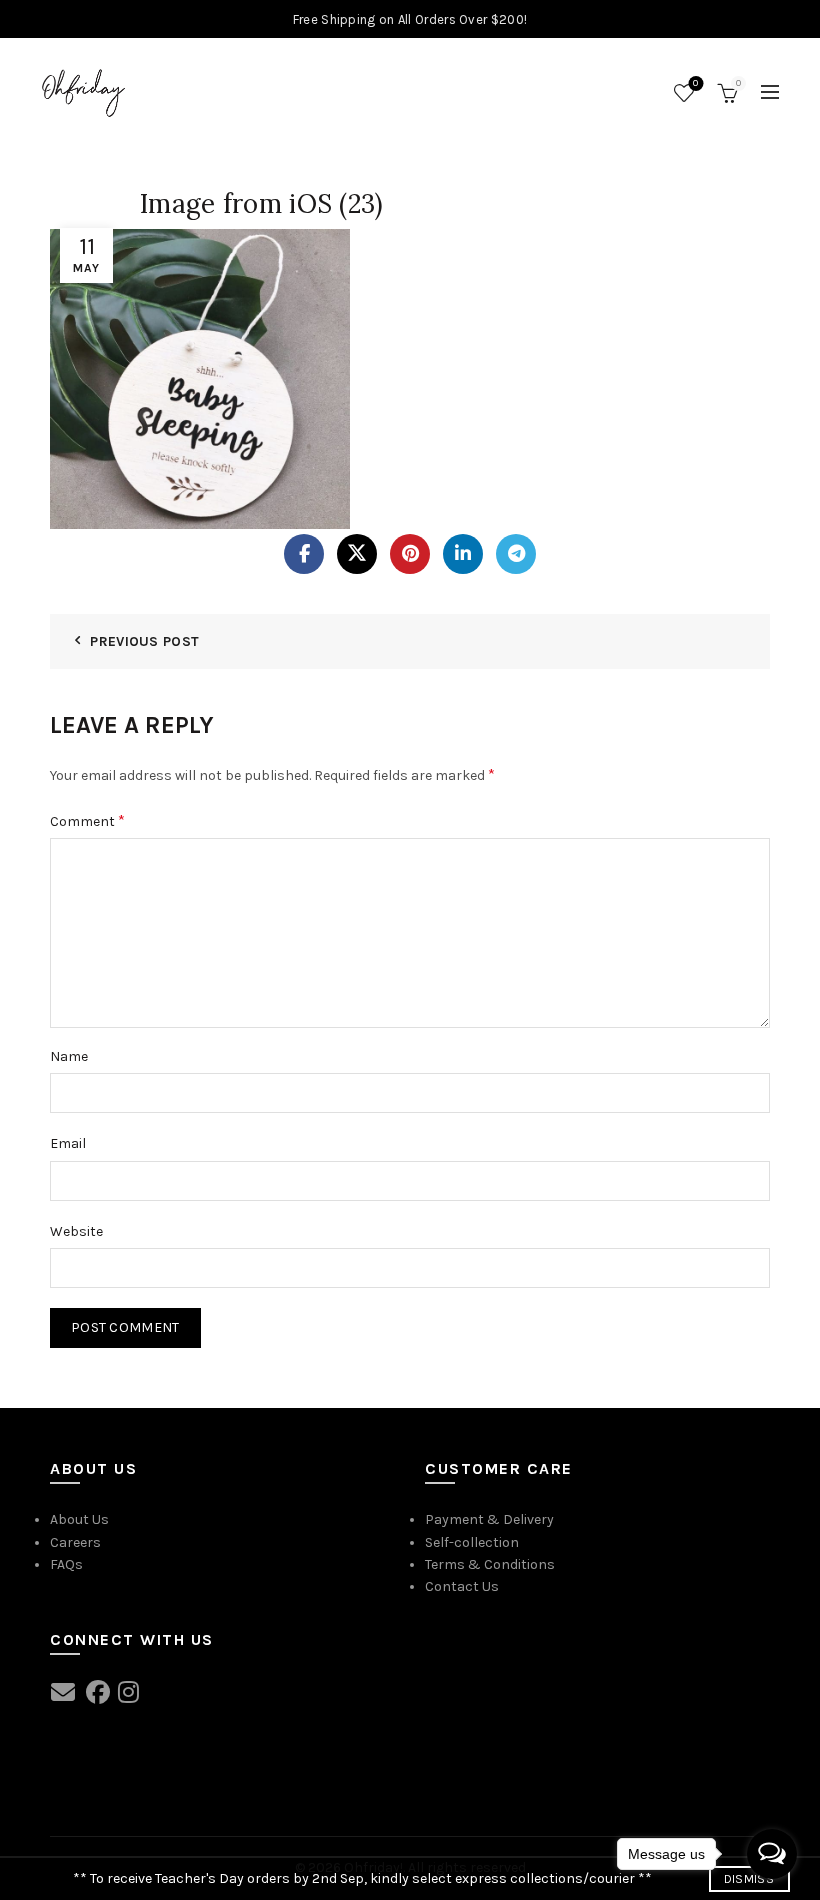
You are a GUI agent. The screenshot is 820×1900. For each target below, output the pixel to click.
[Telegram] (516, 554)
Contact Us (462, 1586)
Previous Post (144, 641)
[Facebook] (304, 554)
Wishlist (695, 83)
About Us (79, 1519)
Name (69, 1056)
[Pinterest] (410, 554)
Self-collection (472, 1542)
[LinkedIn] (463, 554)
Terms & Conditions (490, 1564)
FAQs (66, 1564)
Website (76, 1231)
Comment (87, 820)
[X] (357, 554)
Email (68, 1143)
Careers (75, 1542)
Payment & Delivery (489, 1519)
